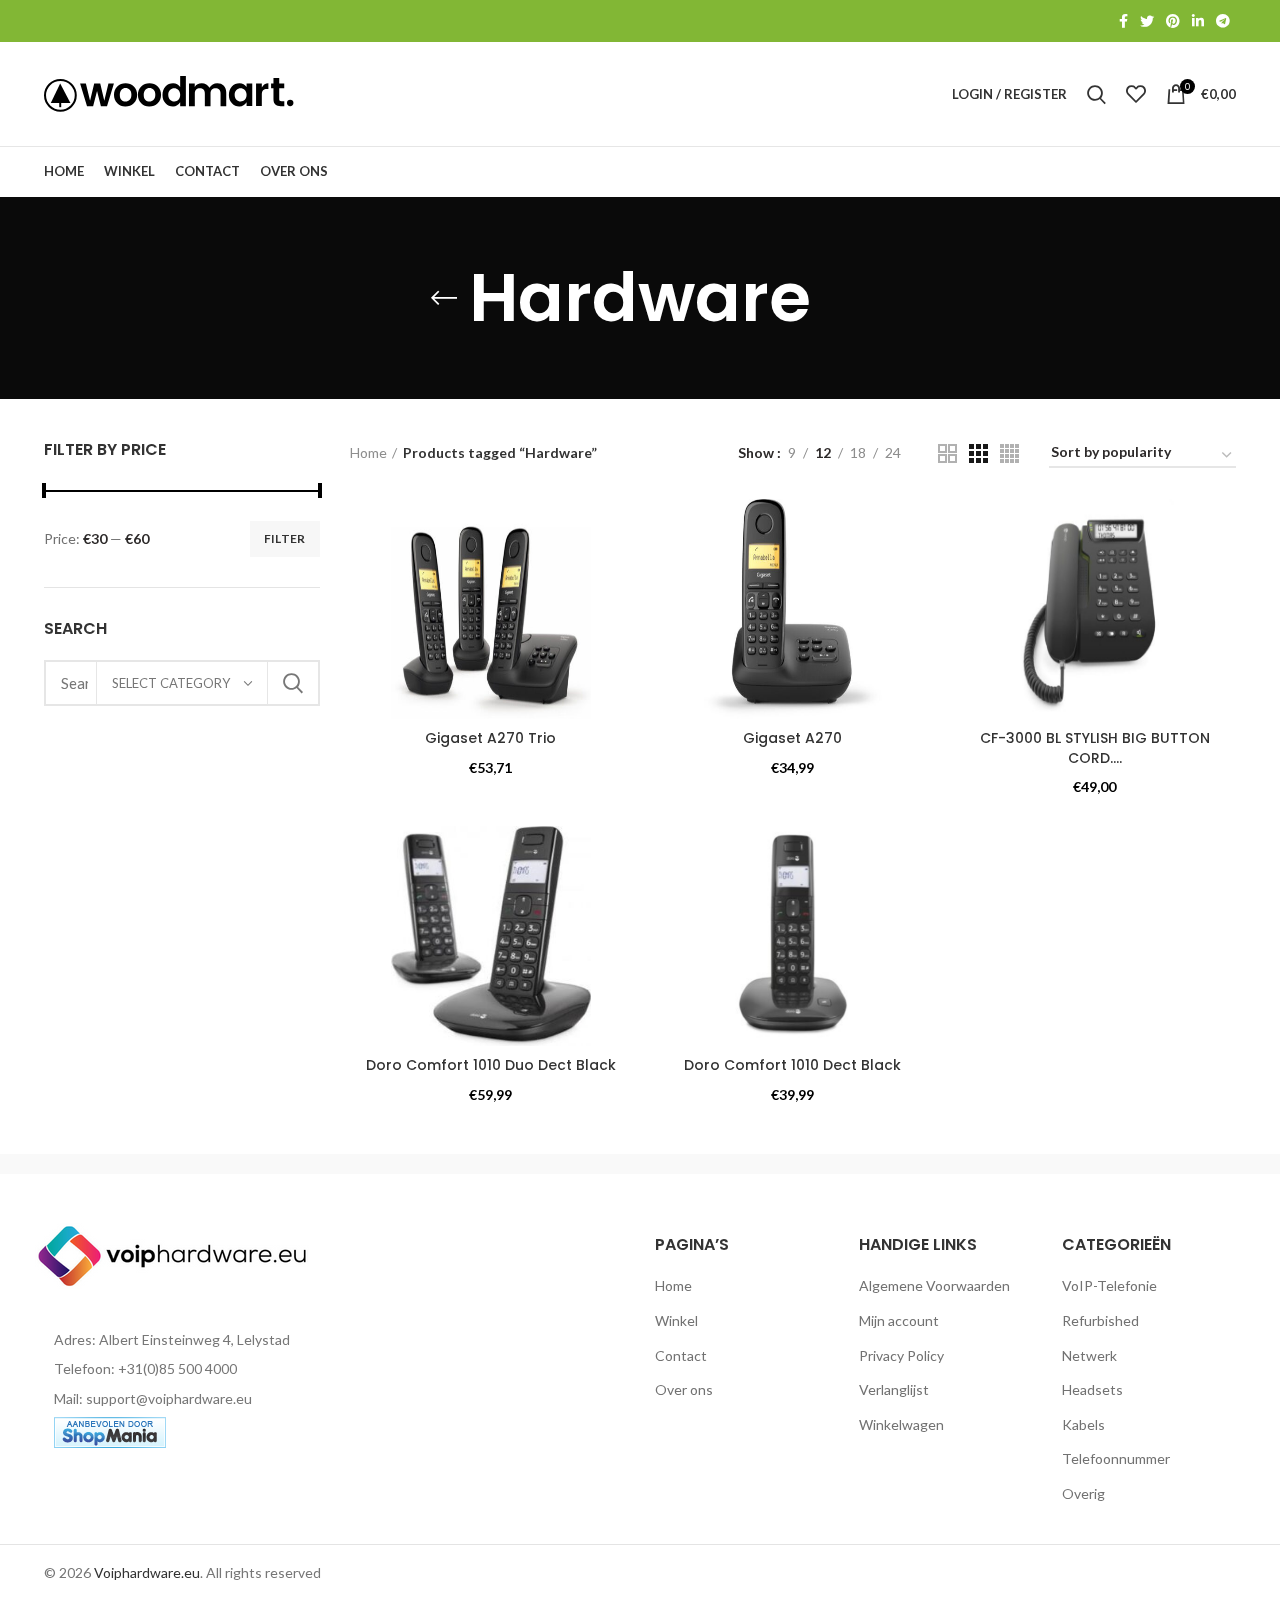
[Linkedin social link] (1198, 21)
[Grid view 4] (1009, 453)
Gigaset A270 (792, 738)
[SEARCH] (293, 683)
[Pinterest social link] (1173, 21)
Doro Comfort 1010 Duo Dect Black (491, 1065)
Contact (681, 1355)
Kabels (1083, 1424)
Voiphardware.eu (147, 1572)
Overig (1083, 1493)
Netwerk (1089, 1355)
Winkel (676, 1320)
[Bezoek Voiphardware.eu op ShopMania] (110, 1430)
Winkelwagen (901, 1424)
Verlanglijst (894, 1389)
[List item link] (182, 1369)
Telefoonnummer (1116, 1458)
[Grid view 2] (947, 453)
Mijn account (899, 1320)
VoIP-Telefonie (1109, 1285)
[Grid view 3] (978, 453)
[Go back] (444, 298)
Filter (285, 538)
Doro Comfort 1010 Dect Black (792, 1065)
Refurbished (1100, 1320)
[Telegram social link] (1223, 21)
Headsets (1092, 1389)
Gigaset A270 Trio (490, 738)
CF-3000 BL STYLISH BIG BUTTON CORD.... (1095, 748)
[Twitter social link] (1147, 21)
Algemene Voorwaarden (934, 1285)
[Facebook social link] (1123, 21)
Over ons (684, 1389)
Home (368, 452)
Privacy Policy (901, 1355)
